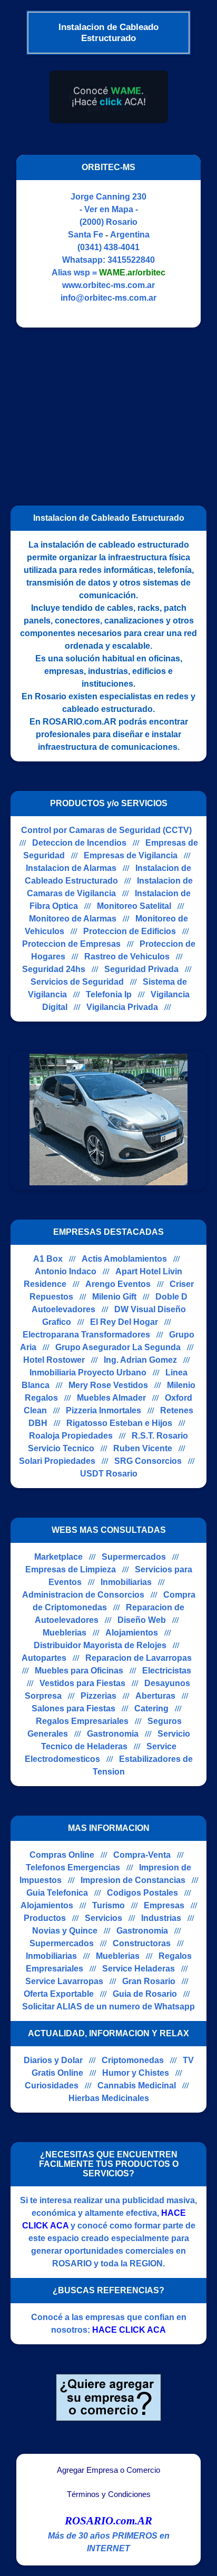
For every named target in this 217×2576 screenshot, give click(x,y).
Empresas (164, 1905)
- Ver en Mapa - (109, 209)
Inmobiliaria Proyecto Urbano (88, 1373)
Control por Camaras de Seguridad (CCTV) (106, 830)
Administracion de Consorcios (83, 1595)
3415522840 (131, 260)
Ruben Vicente (143, 1448)
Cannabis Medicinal (137, 2085)
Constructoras (142, 1943)
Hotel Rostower (54, 1360)
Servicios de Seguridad (77, 982)
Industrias (161, 1918)
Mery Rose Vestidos (108, 1385)
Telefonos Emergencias (73, 1867)
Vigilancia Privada (122, 1007)
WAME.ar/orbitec (132, 273)
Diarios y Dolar (53, 2060)
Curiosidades (52, 2085)
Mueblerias (65, 1633)
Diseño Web (142, 1620)
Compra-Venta (142, 1855)
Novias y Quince (65, 1931)
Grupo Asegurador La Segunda (118, 1347)
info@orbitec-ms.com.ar (108, 298)
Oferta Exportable (59, 1994)
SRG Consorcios (148, 1461)
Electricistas (167, 1671)
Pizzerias (98, 1696)
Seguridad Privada (141, 969)
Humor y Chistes (136, 2073)
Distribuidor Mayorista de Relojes (100, 1645)
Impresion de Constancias (133, 1880)
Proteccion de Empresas (71, 944)
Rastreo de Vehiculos (127, 957)
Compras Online (62, 1855)
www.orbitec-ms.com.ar (108, 285)
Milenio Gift (114, 1297)
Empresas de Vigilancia (131, 855)
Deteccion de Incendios (79, 843)
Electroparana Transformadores (86, 1335)
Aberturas (155, 1696)
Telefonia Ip (109, 994)
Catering (151, 1708)
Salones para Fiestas (73, 1708)
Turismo (108, 1905)
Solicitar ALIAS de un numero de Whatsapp (108, 2007)
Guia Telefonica (57, 1893)
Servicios (103, 1918)
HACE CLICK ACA (129, 2330)
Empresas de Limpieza (71, 1569)
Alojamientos (132, 1633)
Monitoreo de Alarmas (73, 919)
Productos (45, 1918)
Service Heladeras (139, 1969)
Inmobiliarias (126, 1582)
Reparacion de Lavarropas (139, 1658)
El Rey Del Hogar (124, 1322)
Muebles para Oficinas (79, 1671)
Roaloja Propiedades (71, 1436)
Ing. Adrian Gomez (140, 1360)
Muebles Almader (111, 1398)
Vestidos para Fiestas (82, 1683)
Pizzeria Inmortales (103, 1410)
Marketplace (58, 1557)
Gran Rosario (149, 1981)
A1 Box (48, 1259)
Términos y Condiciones (109, 2494)
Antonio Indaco (66, 1271)
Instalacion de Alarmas (71, 868)
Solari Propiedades (57, 1461)
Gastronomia (113, 1734)
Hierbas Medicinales (109, 2098)
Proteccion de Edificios (130, 931)
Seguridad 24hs (54, 969)
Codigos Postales (142, 1893)
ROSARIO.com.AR (108, 2521)
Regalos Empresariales (82, 1721)
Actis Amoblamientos (124, 1259)
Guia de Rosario (145, 1994)
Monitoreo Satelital (134, 906)
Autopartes (44, 1658)
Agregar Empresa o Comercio (108, 2470)
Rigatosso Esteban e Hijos (119, 1423)
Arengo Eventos (118, 1284)
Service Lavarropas (64, 1981)
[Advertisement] (102, 412)
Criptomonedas (133, 2060)
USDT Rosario (109, 1474)
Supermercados (134, 1557)
